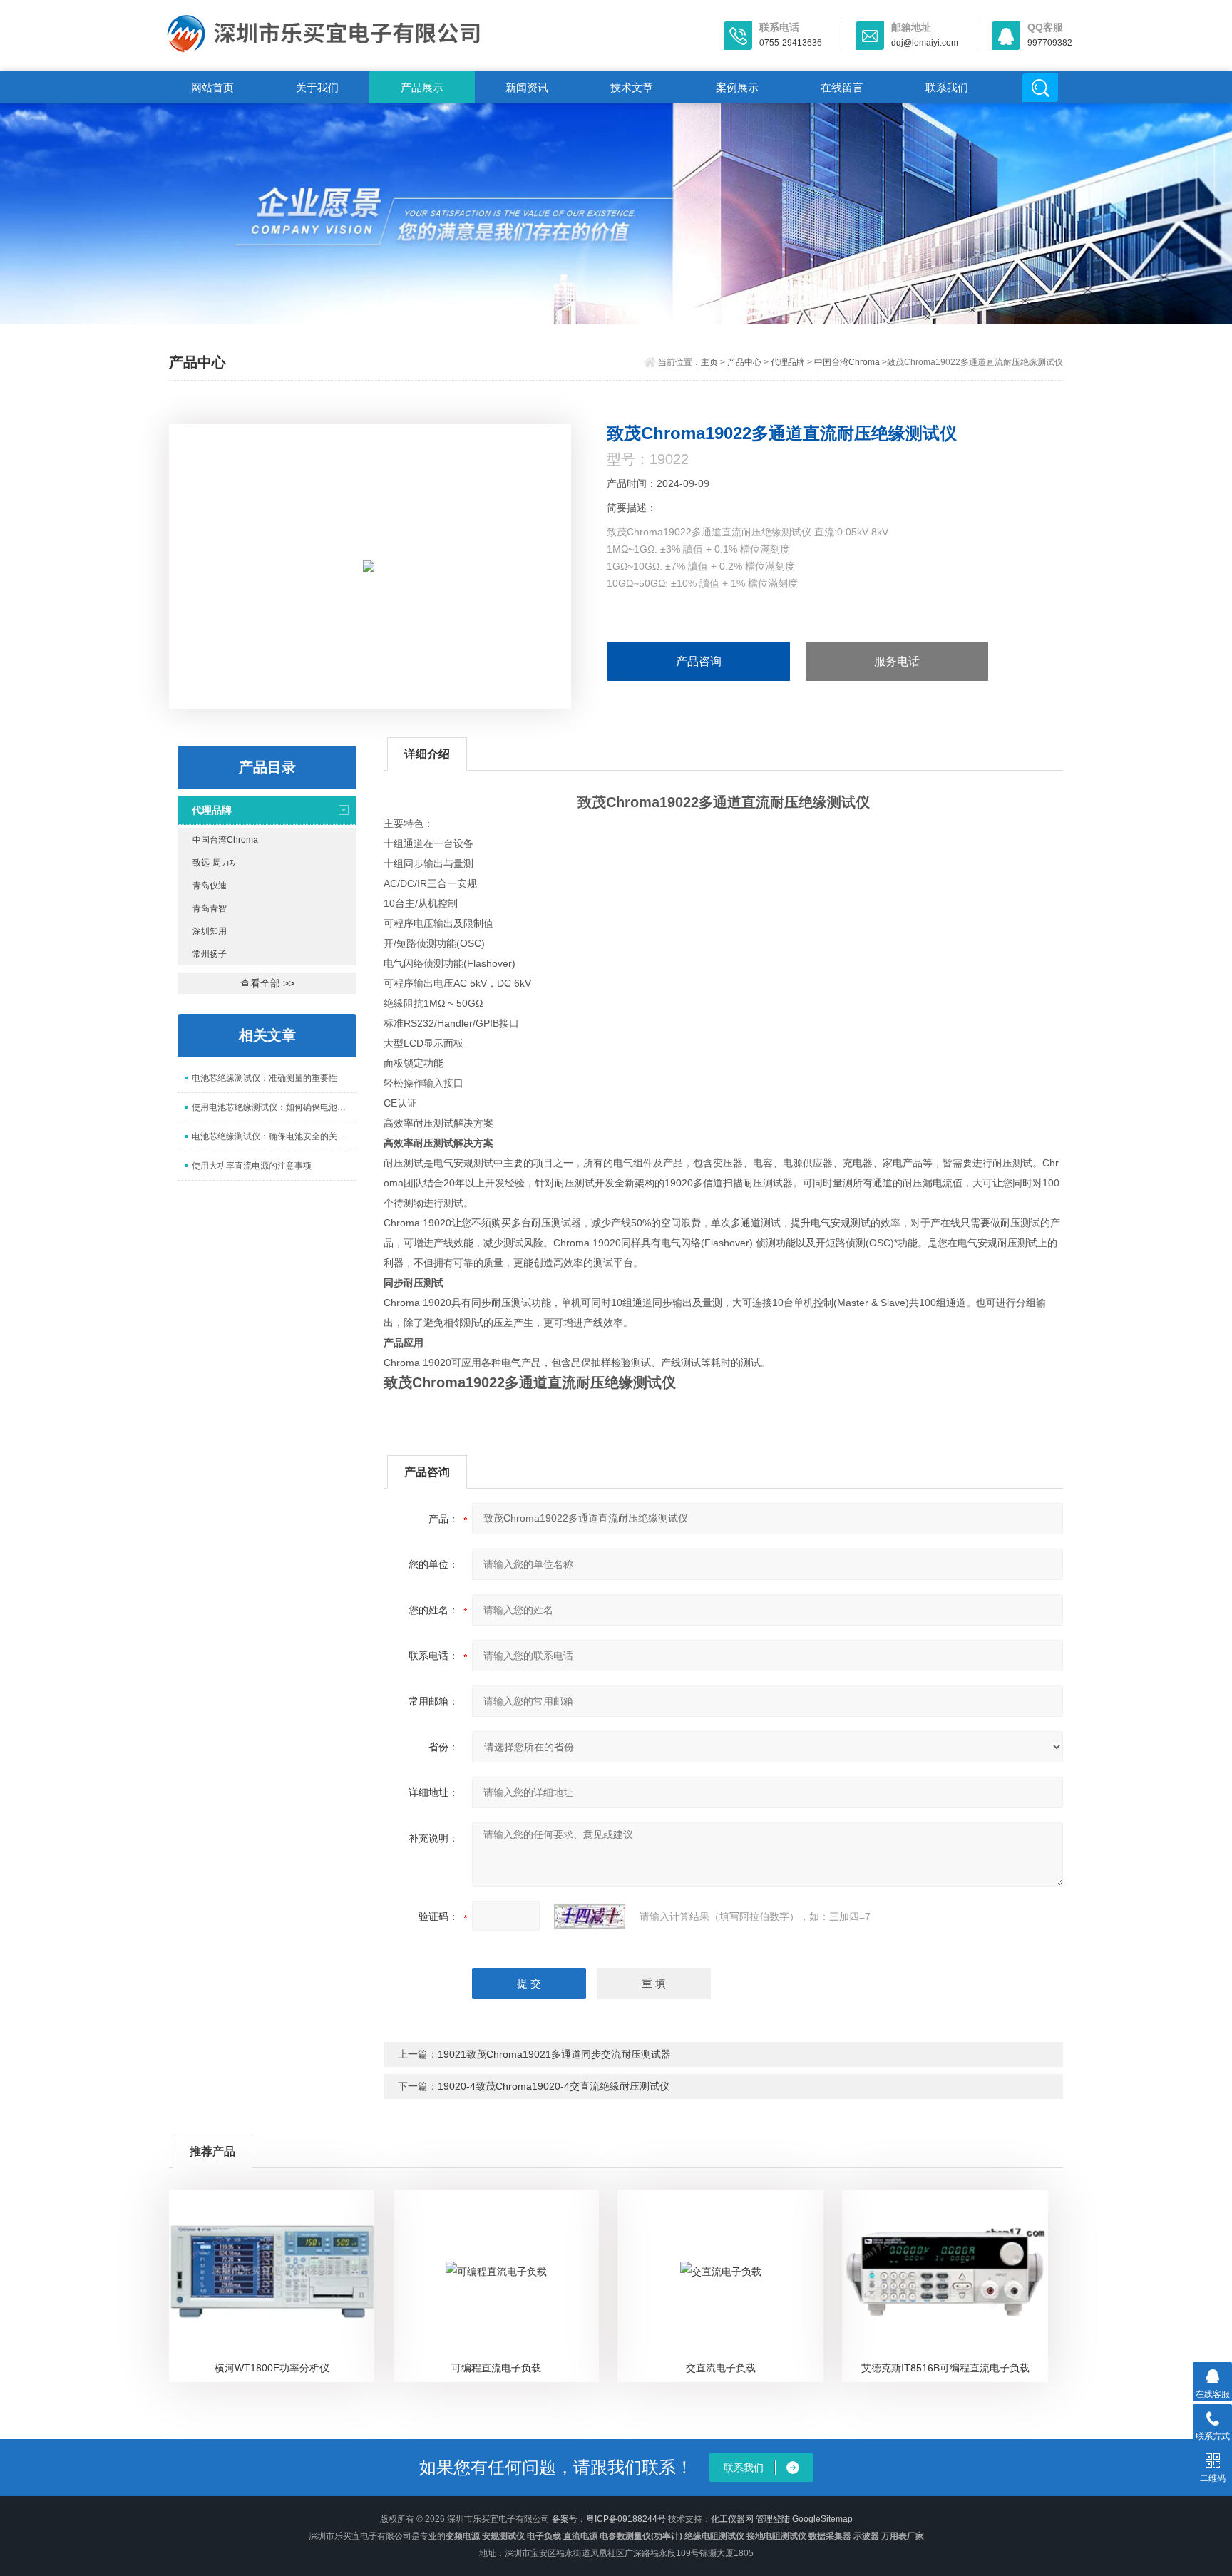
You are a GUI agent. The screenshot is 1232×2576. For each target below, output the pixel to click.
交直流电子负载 (721, 2368)
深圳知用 (210, 931)
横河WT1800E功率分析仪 (272, 2368)
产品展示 (422, 87)
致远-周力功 (215, 863)
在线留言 (842, 87)
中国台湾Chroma (847, 362)
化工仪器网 (732, 2519)
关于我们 (317, 87)
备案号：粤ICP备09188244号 (609, 2519)
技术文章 (632, 87)
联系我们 (947, 87)
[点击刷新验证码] (590, 1916)
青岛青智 (210, 908)
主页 (709, 362)
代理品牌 (788, 362)
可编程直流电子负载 (496, 2368)
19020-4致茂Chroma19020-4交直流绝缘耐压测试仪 (554, 2086)
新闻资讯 (527, 87)
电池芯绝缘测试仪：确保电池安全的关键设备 (274, 1136)
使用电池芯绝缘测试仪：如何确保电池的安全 (274, 1107)
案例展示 (737, 87)
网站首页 (212, 87)
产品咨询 (699, 661)
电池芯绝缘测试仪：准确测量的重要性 (265, 1078)
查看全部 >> (267, 983)
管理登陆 (773, 2519)
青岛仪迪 (210, 886)
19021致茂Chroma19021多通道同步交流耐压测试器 (554, 2054)
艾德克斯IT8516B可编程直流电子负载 (945, 2368)
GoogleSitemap (822, 2519)
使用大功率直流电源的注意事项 (252, 1166)
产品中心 (744, 362)
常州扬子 (210, 954)
